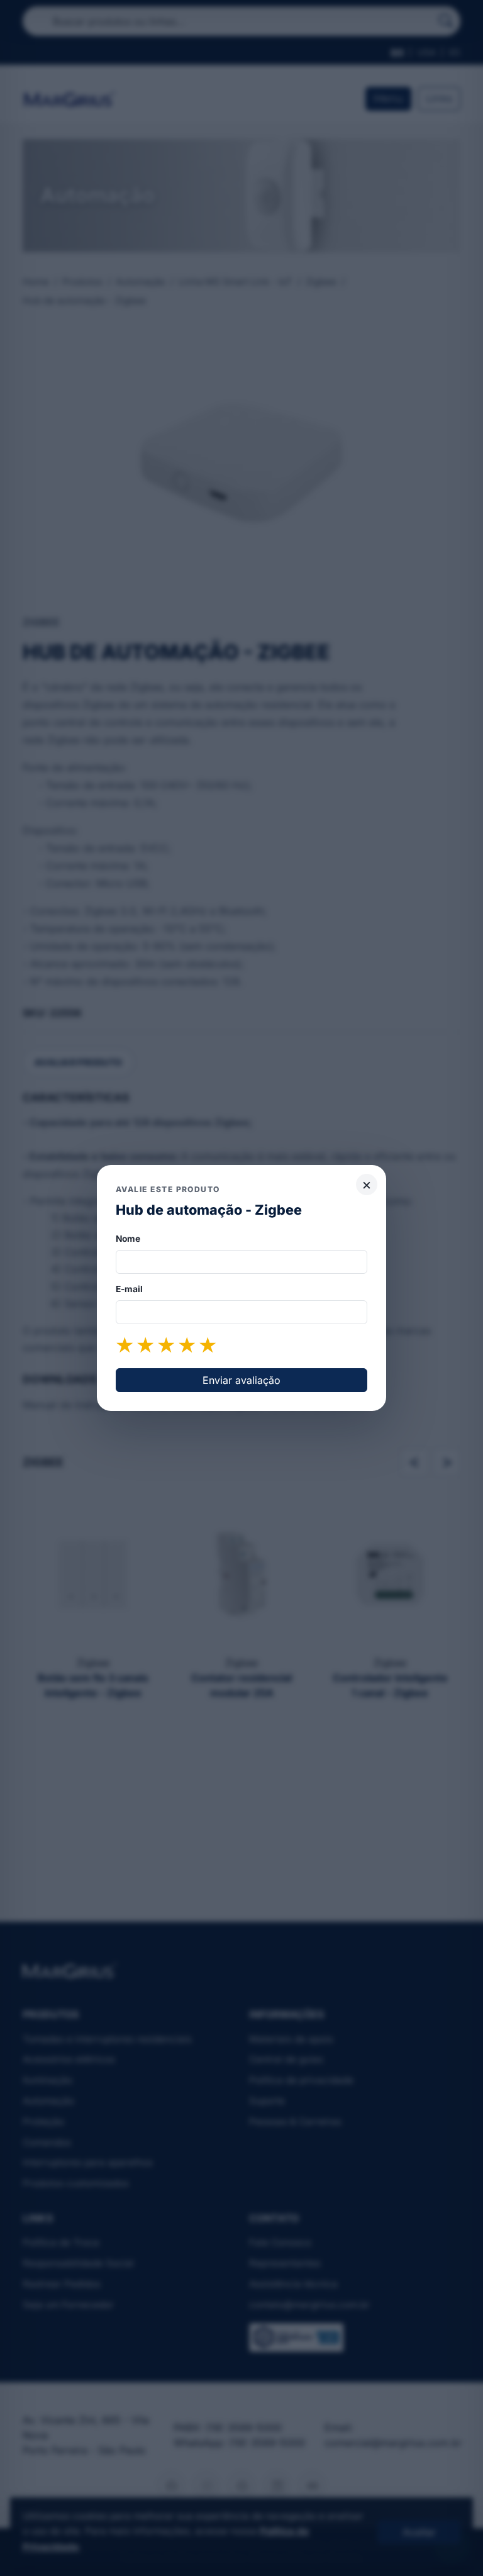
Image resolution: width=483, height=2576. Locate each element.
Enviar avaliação (241, 1380)
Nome (128, 1239)
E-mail (129, 1289)
